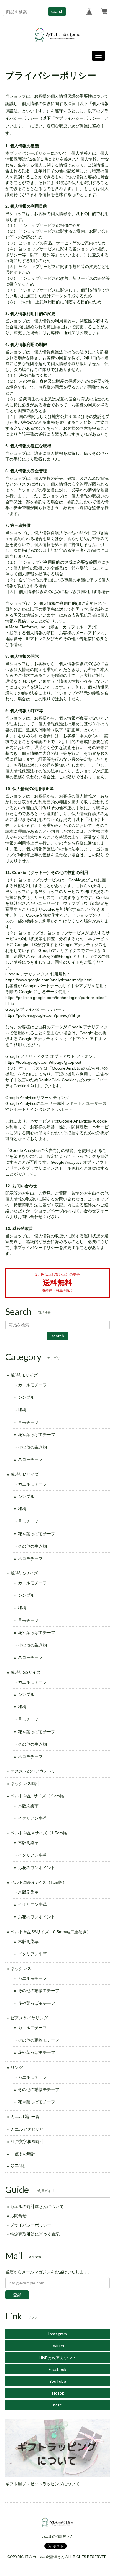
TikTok (57, 2393)
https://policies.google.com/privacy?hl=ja (43, 1015)
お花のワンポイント (37, 1868)
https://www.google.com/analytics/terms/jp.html (49, 980)
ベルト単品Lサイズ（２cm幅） (39, 1796)
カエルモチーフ (32, 1385)
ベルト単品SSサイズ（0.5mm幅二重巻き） (51, 1932)
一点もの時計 (23, 2154)
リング (17, 2067)
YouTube (58, 2381)
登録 (17, 2295)
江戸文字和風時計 (27, 2142)
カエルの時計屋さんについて (37, 2207)
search (57, 11)
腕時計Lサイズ (24, 1375)
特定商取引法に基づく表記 (35, 2234)
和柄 (22, 1410)
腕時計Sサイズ (24, 1573)
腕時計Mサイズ (25, 1474)
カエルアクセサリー (29, 2129)
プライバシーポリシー (31, 2225)
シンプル (26, 1397)
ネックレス (21, 1969)
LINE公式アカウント (57, 2358)
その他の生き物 (32, 1447)
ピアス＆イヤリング (29, 2018)
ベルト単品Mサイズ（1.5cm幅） (41, 1833)
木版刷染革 (28, 1806)
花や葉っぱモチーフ (37, 1435)
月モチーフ (28, 1422)
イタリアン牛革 (32, 1818)
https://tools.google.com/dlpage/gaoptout (43, 1062)
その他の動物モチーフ (39, 1991)
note (57, 2405)
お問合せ (18, 2216)
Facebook (57, 2369)
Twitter (57, 2346)
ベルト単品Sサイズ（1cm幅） (39, 1882)
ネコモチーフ (30, 1459)
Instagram (57, 2334)
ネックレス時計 (25, 1784)
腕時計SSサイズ (26, 1672)
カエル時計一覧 (25, 2117)
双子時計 (19, 2166)
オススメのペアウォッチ (33, 1771)
